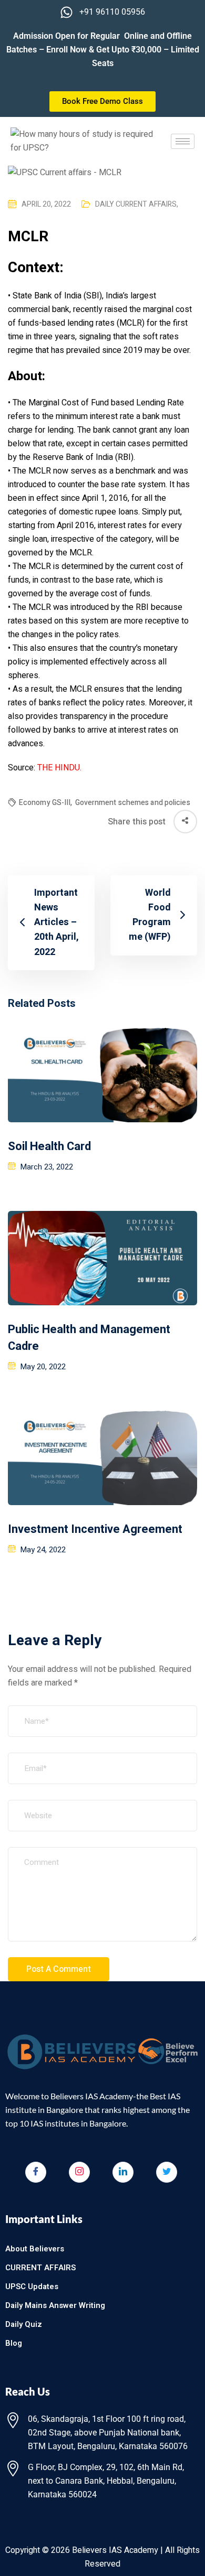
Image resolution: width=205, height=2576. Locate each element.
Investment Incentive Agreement (95, 1529)
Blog (14, 2343)
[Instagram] (79, 2172)
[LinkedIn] (123, 2172)
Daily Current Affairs (137, 204)
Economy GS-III (46, 803)
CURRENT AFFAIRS (40, 2268)
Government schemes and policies (133, 803)
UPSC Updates (32, 2287)
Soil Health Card (49, 1146)
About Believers (35, 2249)
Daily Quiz (24, 2324)
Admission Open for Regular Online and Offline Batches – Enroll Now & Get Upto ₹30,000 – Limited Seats (103, 50)
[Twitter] (167, 2172)
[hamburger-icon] (183, 141)
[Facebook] (36, 2172)
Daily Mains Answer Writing (55, 2305)
